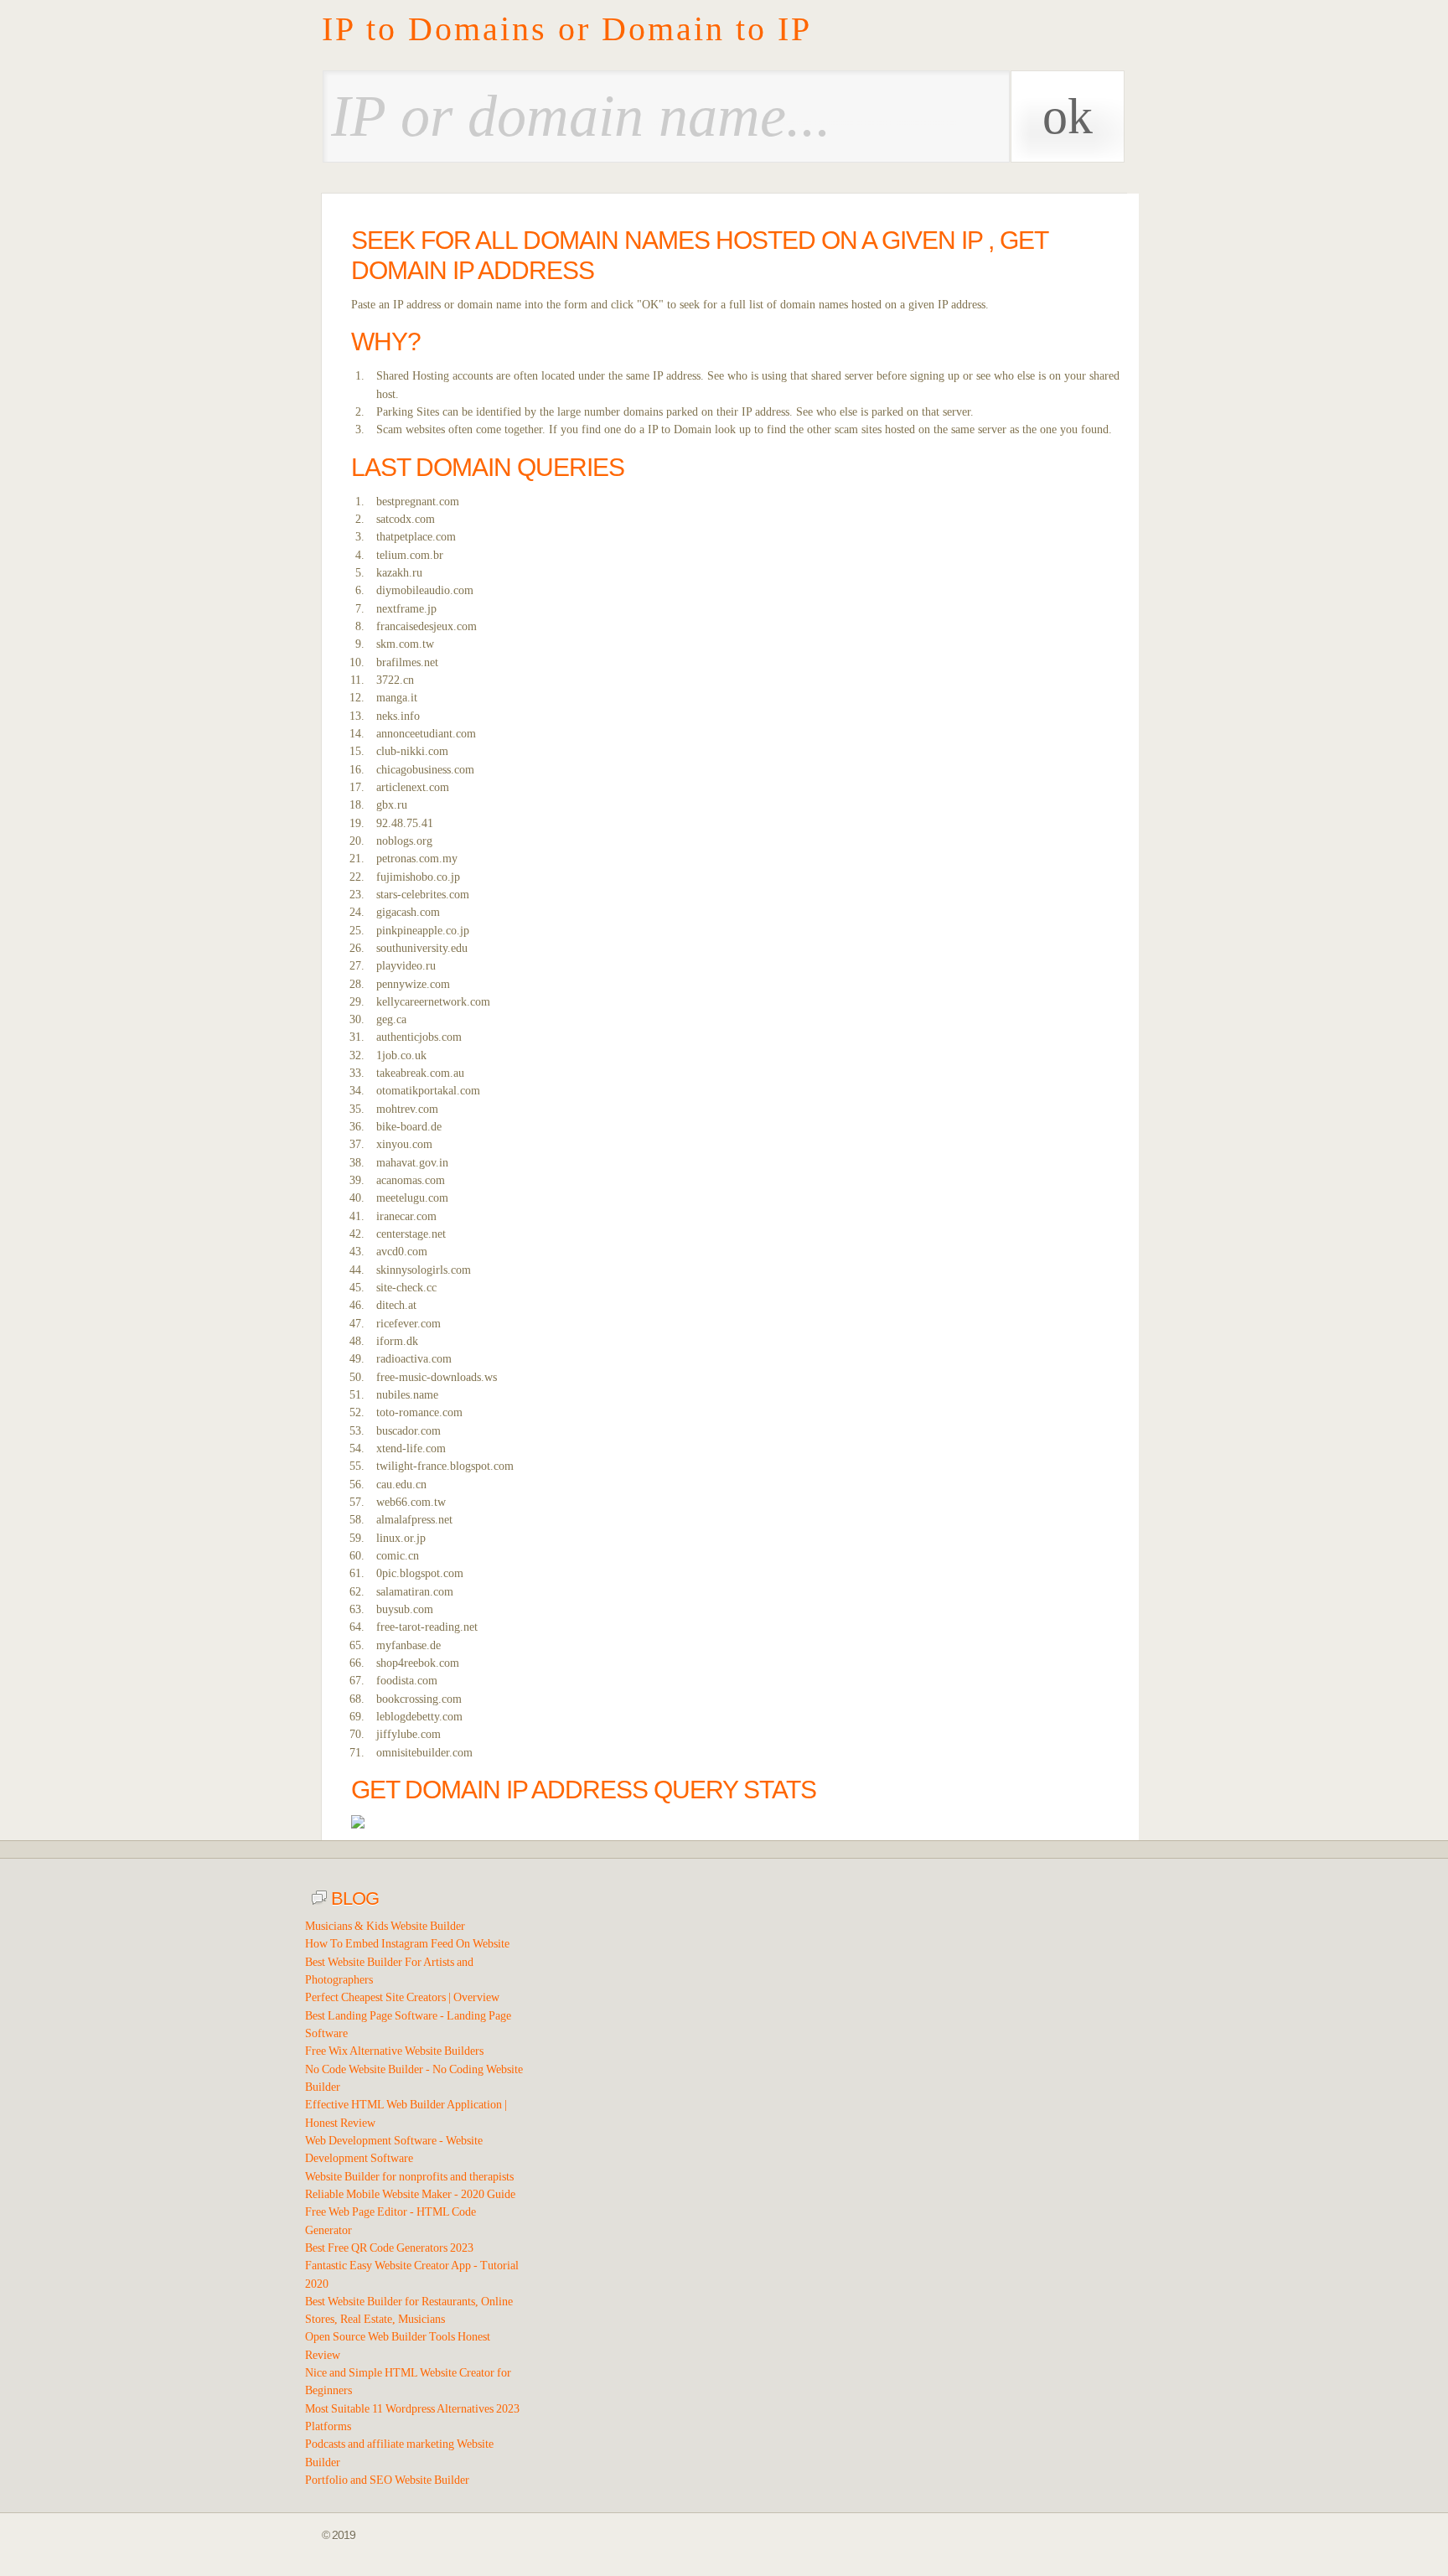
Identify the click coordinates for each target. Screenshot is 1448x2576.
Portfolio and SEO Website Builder (387, 2480)
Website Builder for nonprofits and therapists (409, 2177)
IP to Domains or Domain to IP (567, 29)
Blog (353, 1898)
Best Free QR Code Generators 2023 (389, 2248)
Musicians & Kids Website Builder (385, 1926)
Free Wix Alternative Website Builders (394, 2051)
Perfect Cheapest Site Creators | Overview (402, 1997)
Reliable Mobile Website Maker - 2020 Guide (410, 2194)
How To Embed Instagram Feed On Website (407, 1944)
